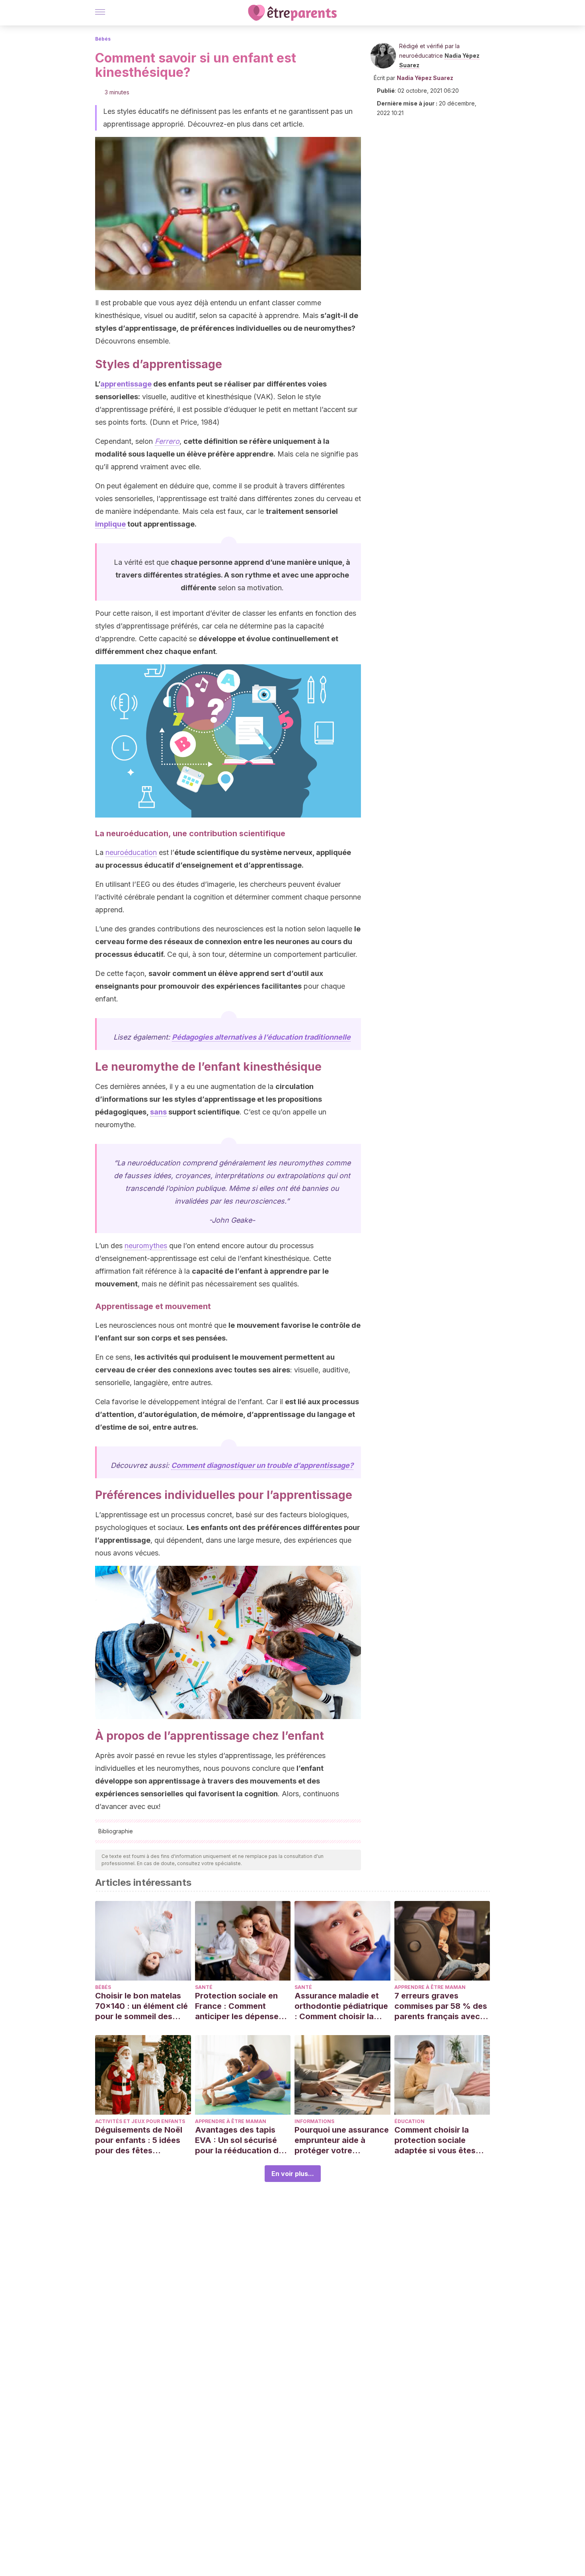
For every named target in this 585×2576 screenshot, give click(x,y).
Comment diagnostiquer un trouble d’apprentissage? (262, 1465)
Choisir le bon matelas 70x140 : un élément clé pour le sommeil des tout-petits (141, 2006)
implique (110, 524)
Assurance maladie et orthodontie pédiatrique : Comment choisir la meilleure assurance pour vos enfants (341, 2006)
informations (314, 2121)
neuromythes (146, 1246)
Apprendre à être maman (430, 1987)
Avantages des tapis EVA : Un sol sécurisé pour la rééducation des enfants (241, 2140)
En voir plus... (293, 2174)
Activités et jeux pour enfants (140, 2121)
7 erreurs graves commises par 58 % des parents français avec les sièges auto (441, 2006)
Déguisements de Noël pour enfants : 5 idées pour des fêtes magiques (139, 2140)
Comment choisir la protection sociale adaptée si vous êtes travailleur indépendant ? (440, 2140)
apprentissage (126, 384)
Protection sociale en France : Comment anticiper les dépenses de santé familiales (239, 2006)
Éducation (409, 2121)
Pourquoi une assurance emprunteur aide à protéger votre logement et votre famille (342, 2140)
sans (158, 1112)
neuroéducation (131, 852)
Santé (204, 1987)
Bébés (103, 39)
